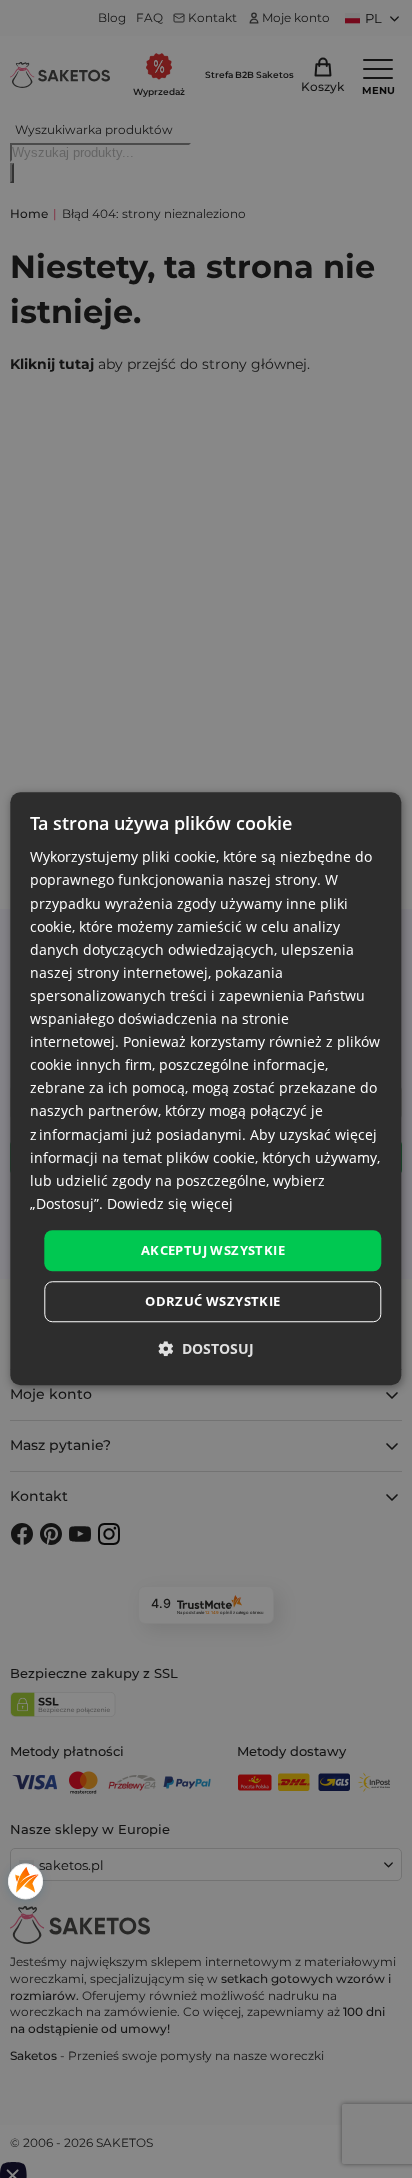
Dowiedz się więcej (170, 1203)
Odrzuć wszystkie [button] (212, 1302)
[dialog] (205, 1088)
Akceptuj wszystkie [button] (213, 1250)
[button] (206, 1349)
